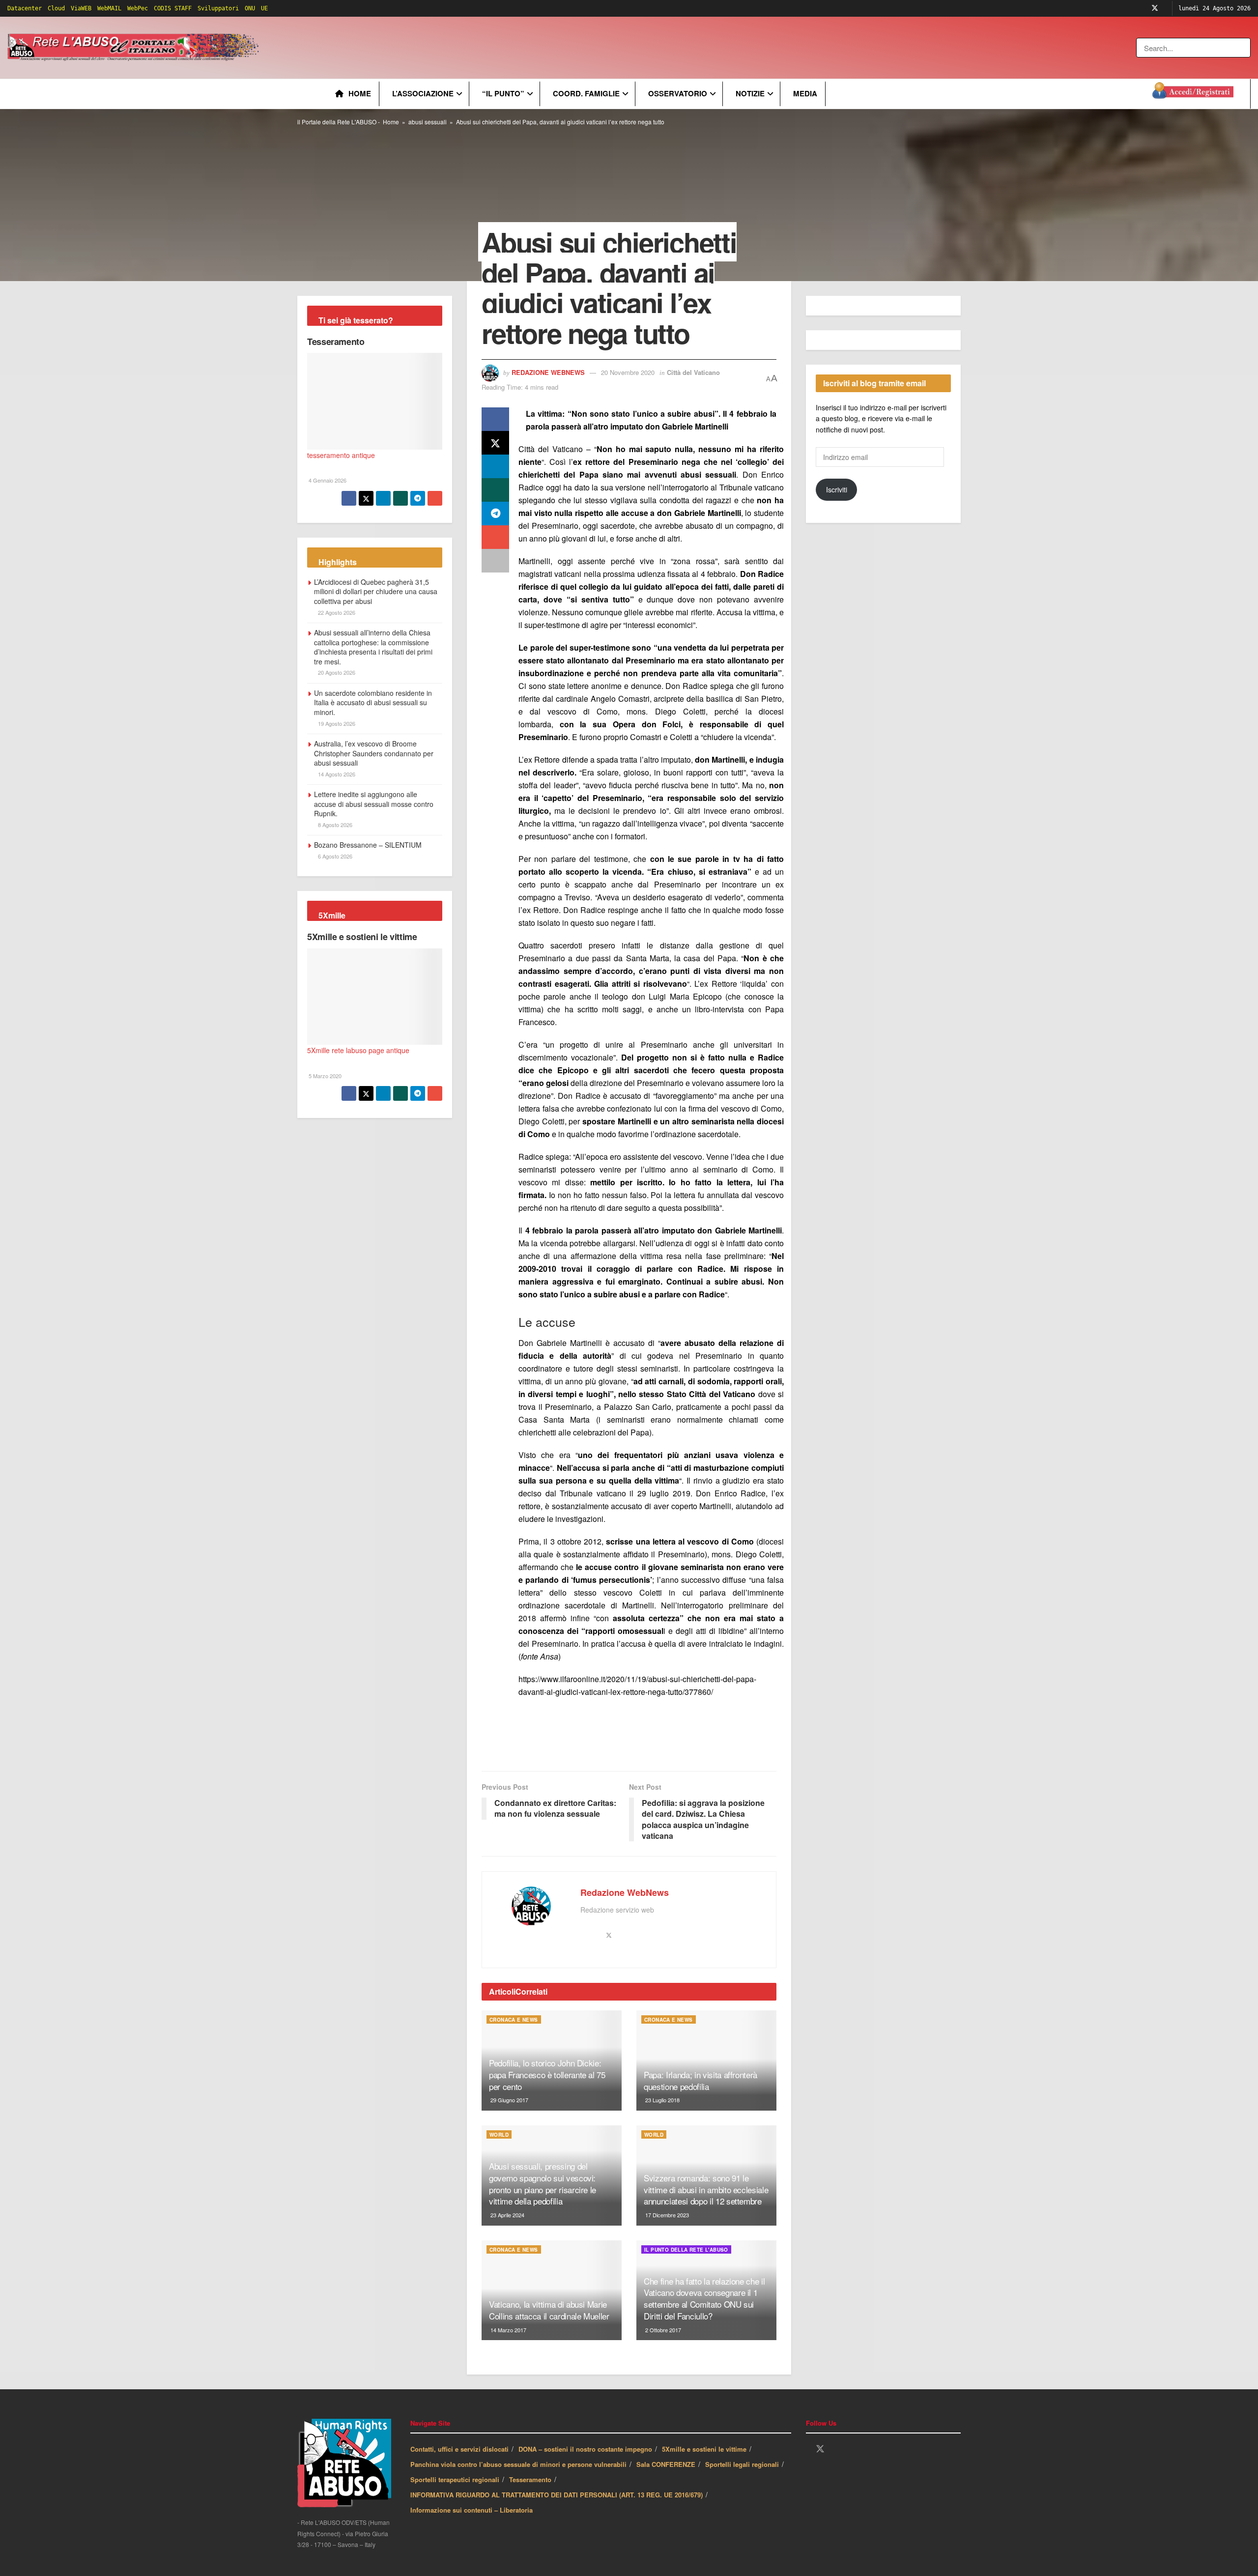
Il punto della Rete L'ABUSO (686, 2250)
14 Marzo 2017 (508, 2330)
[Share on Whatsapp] (495, 490)
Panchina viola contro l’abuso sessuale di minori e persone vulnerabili (518, 2464)
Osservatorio (678, 93)
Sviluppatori (218, 8)
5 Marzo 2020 (324, 1076)
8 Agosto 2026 (334, 825)
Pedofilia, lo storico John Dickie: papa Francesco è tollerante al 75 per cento (547, 2075)
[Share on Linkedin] (495, 466)
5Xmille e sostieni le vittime (362, 937)
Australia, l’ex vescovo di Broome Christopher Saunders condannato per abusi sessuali (374, 753)
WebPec (138, 8)
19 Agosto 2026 (336, 723)
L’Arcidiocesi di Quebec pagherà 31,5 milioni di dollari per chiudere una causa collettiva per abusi (376, 591)
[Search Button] (1244, 48)
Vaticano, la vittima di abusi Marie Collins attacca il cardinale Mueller (549, 2310)
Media (805, 93)
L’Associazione (423, 93)
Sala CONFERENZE (666, 2464)
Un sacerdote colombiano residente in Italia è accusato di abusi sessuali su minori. (373, 702)
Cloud (56, 8)
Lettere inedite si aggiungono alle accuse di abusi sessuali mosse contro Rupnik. (374, 804)
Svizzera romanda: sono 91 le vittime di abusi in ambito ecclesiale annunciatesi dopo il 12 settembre (706, 2190)
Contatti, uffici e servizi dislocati (459, 2449)
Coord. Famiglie (586, 93)
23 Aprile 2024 (507, 2215)
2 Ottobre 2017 (662, 2330)
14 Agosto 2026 (336, 774)
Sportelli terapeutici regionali (455, 2479)
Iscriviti (837, 489)
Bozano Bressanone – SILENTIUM (368, 845)
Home (360, 93)
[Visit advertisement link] (460, 48)
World (499, 2135)
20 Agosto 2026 (336, 672)
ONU (250, 8)
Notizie (750, 93)
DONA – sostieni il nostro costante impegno (585, 2449)
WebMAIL (109, 8)
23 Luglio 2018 (662, 2100)
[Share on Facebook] (495, 419)
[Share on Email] (495, 537)
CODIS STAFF (173, 8)
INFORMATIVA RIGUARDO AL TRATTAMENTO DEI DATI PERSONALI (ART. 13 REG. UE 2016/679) (557, 2495)
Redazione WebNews (548, 372)
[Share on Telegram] (495, 514)
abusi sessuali (428, 122)
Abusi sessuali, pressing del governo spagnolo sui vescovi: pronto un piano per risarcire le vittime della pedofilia (543, 2183)
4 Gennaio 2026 (327, 480)
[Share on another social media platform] (495, 561)
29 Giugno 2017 (509, 2100)
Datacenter (25, 8)
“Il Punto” (503, 93)
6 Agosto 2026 (334, 856)
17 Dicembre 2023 (666, 2215)
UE (264, 8)
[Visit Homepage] (135, 48)
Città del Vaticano (693, 372)
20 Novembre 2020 (628, 372)
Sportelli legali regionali (742, 2464)
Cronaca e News (514, 2020)
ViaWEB (81, 8)
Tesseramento (336, 342)
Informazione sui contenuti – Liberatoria (472, 2510)
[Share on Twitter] (495, 443)
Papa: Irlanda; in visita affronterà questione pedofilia (700, 2080)
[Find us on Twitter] (1155, 8)
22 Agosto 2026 (336, 612)
